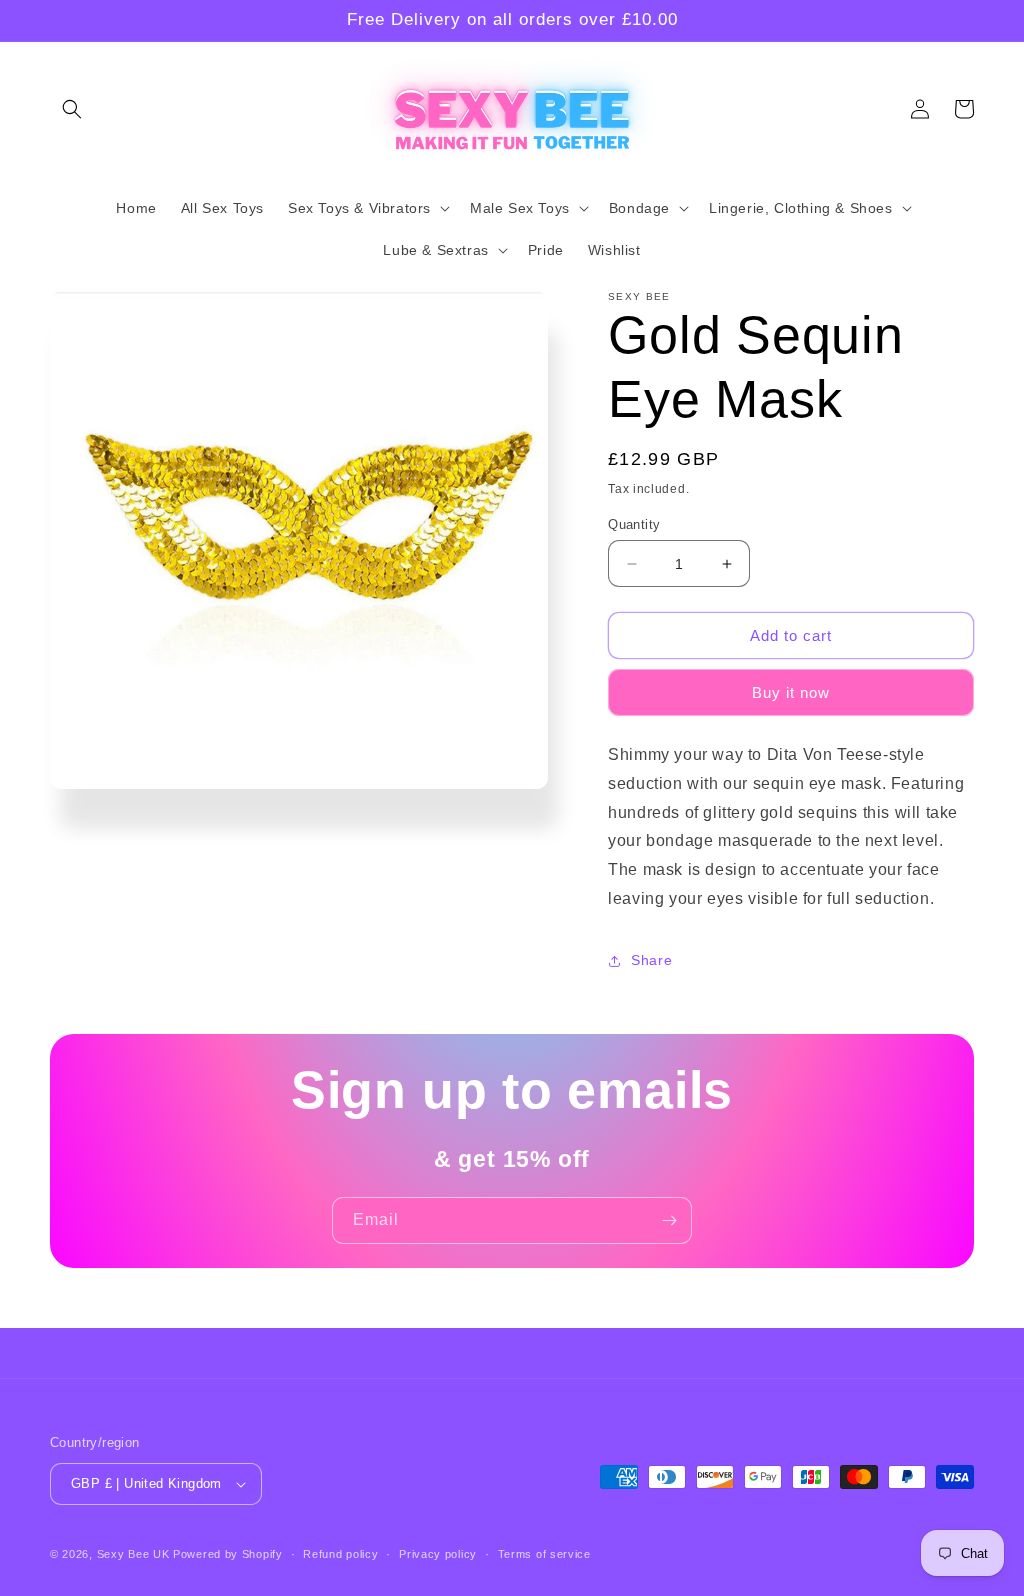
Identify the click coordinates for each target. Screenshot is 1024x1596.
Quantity (634, 524)
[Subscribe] (669, 1220)
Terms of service (544, 1554)
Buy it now (791, 692)
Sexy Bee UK (133, 1554)
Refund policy (340, 1554)
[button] (72, 109)
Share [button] (651, 960)
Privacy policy (438, 1554)
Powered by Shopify (228, 1554)
